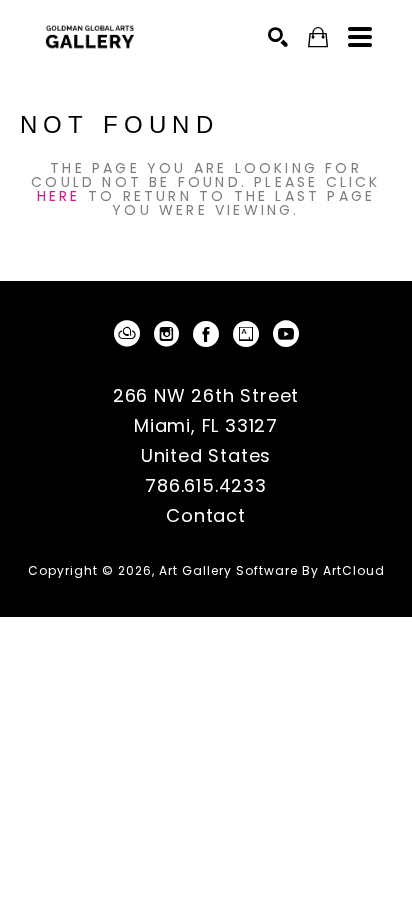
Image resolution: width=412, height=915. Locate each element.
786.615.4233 (206, 487)
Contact (206, 516)
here (59, 196)
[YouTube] (286, 334)
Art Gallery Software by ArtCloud (272, 570)
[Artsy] (249, 334)
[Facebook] (209, 334)
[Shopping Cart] (318, 37)
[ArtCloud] (130, 334)
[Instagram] (170, 334)
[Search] (278, 37)
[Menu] (360, 37)
